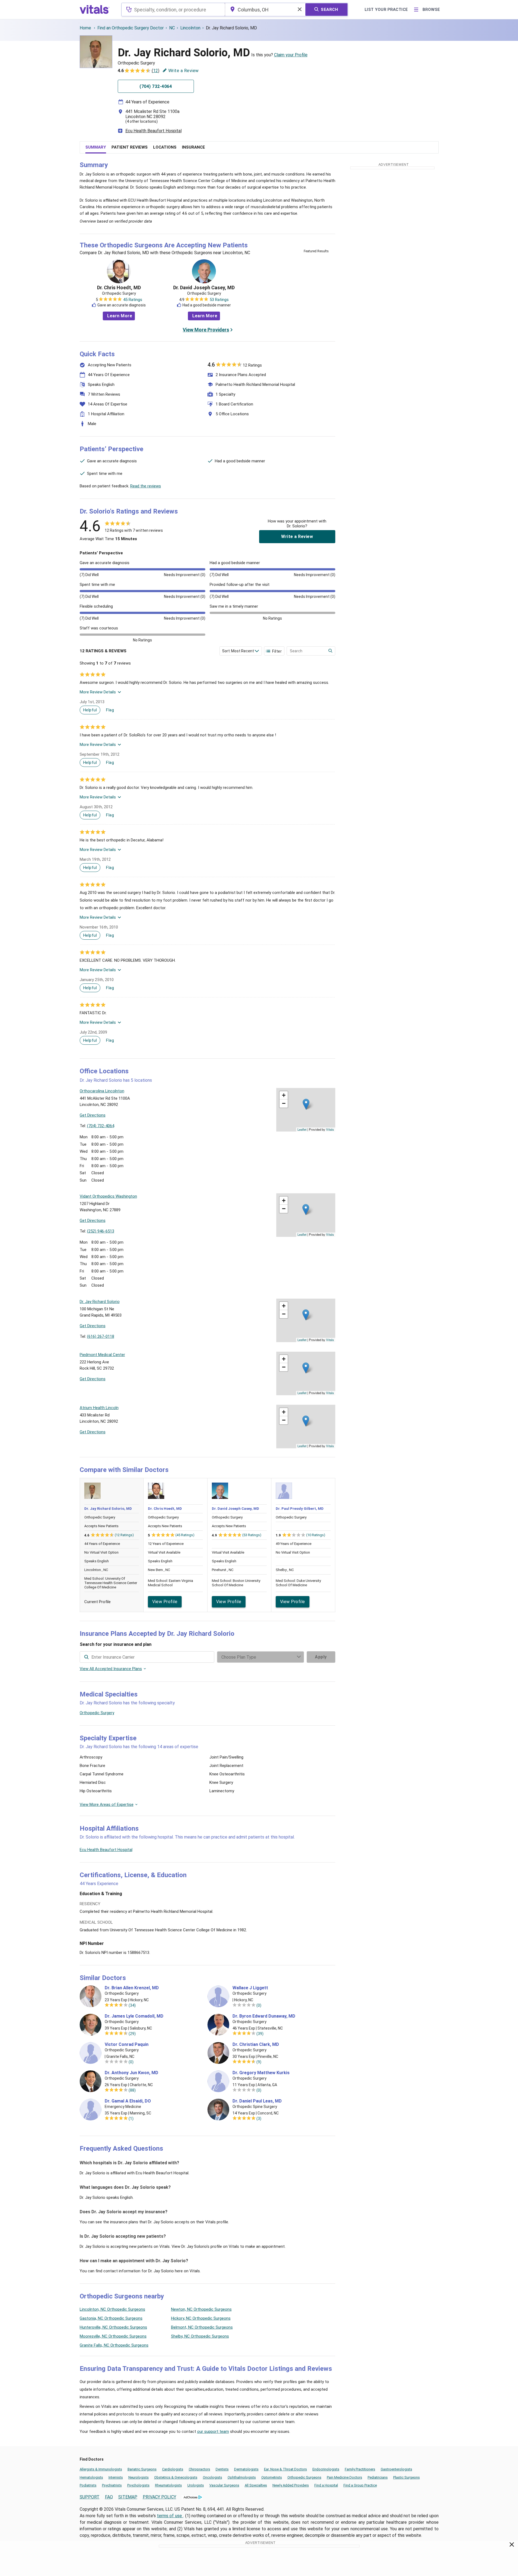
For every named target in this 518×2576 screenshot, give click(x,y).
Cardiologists (173, 2469)
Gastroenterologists (396, 2469)
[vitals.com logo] (95, 10)
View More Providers (206, 330)
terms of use (170, 2516)
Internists (116, 2477)
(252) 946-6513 (101, 1231)
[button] (306, 1104)
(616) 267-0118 (101, 1336)
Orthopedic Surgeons (304, 2477)
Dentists (222, 2469)
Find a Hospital (326, 2485)
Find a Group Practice (360, 2485)
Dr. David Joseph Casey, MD (204, 288)
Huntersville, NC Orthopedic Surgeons (113, 2327)
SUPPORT (90, 2497)
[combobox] (173, 10)
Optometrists (272, 2477)
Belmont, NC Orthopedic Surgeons (202, 2327)
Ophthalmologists (242, 2477)
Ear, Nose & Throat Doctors (286, 2469)
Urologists (196, 2485)
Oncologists (213, 2477)
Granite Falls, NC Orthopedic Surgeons (114, 2345)
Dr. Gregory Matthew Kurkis (261, 2073)
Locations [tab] (165, 147)
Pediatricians (378, 2477)
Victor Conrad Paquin (127, 2045)
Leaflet (302, 1129)
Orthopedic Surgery (97, 1713)
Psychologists (138, 2485)
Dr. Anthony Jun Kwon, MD (131, 2073)
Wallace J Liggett (250, 1988)
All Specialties (256, 2485)
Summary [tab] (96, 147)
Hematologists (91, 2477)
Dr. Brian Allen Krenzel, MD (132, 1988)
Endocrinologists (326, 2469)
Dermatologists (246, 2469)
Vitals (330, 1129)
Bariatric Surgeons (142, 2469)
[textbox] (173, 10)
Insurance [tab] (193, 147)
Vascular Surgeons (224, 2485)
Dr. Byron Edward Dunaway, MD (264, 2016)
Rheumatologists (168, 2485)
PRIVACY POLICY (159, 2497)
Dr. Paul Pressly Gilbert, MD (300, 1509)
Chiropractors (199, 2469)
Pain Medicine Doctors (345, 2477)
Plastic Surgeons (407, 2477)
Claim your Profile (291, 55)
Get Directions (93, 1115)
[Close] (512, 2546)
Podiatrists (88, 2485)
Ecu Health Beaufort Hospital (153, 131)
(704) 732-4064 (101, 1126)
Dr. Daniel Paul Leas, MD (257, 2101)
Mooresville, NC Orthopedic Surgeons (113, 2336)
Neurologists (139, 2477)
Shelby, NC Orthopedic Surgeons (200, 2336)
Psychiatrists (112, 2485)
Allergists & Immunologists (101, 2469)
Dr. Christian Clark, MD (256, 2045)
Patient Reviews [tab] (130, 147)
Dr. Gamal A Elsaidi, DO (128, 2101)
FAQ (109, 2497)
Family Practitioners (360, 2469)
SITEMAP (128, 2497)
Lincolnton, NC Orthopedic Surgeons (112, 2309)
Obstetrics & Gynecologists (176, 2477)
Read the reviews (146, 486)
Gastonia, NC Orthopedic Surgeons (111, 2318)
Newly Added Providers (291, 2485)
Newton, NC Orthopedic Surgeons (201, 2309)
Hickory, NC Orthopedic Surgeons (201, 2318)
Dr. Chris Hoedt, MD (119, 288)
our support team (213, 2431)
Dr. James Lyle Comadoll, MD (134, 2016)
